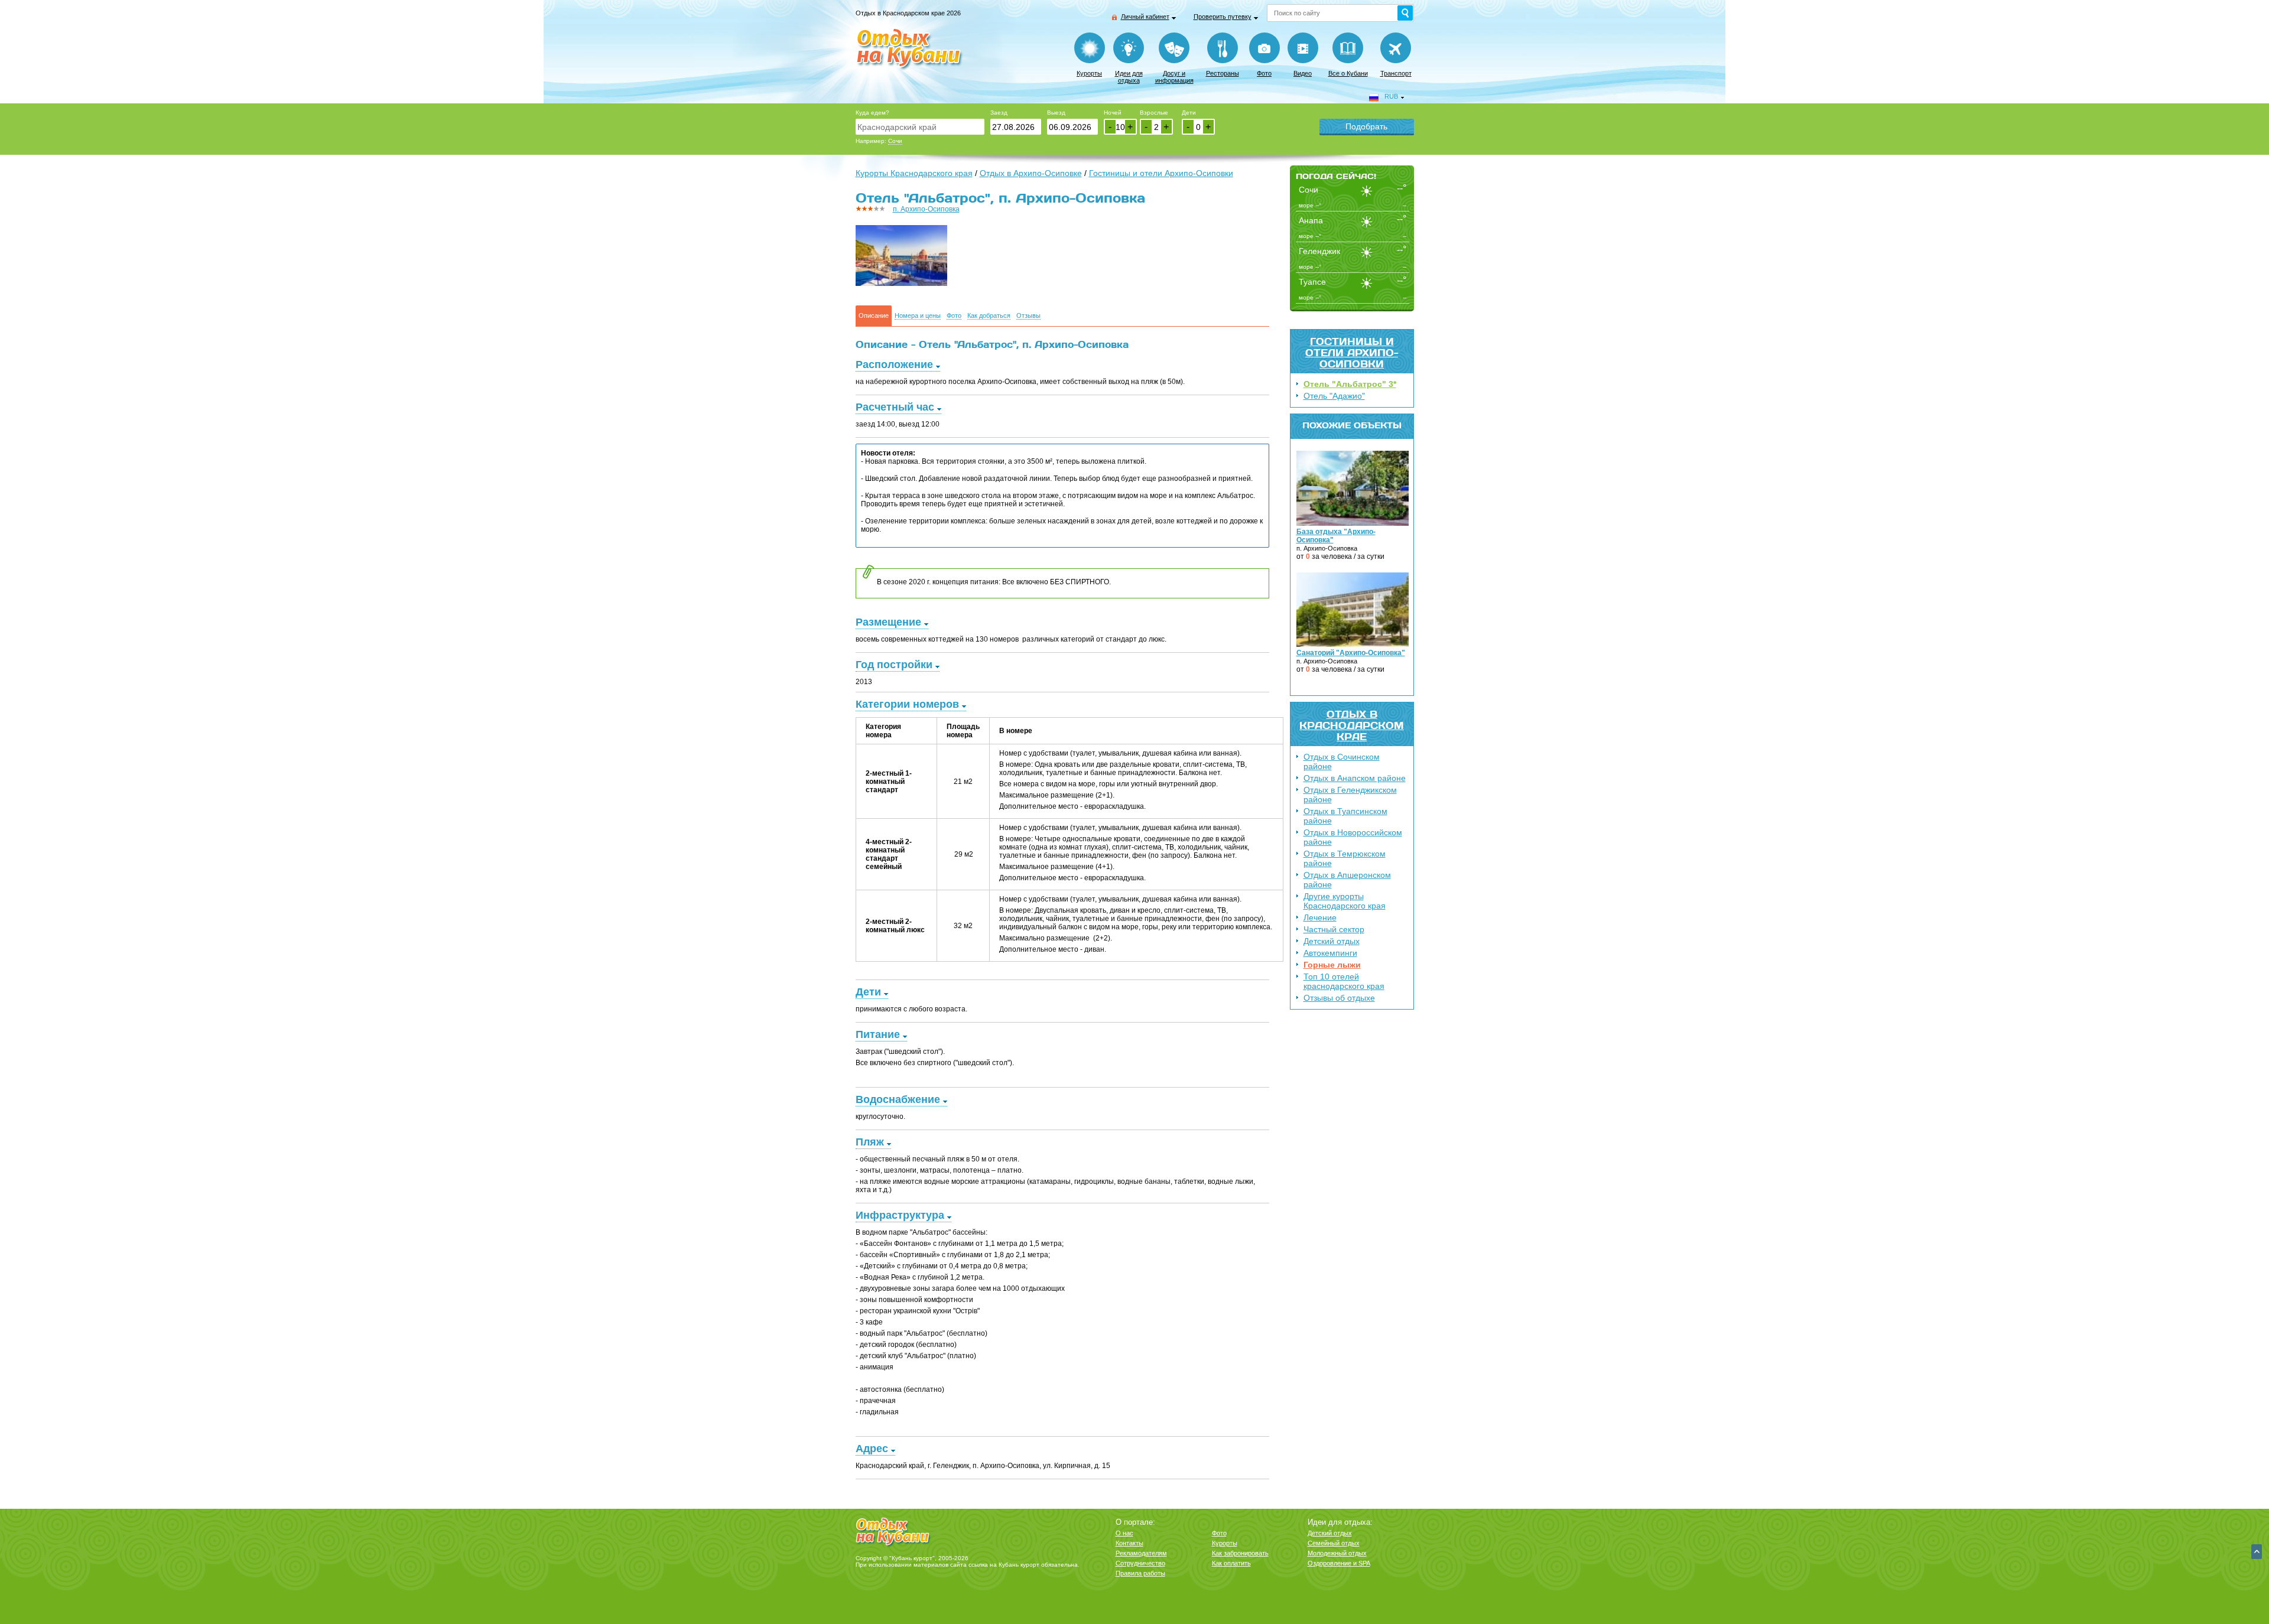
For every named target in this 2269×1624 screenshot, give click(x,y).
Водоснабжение (898, 1099)
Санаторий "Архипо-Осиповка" (1351, 653)
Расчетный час (895, 407)
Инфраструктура (900, 1215)
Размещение (888, 622)
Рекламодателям (1141, 1553)
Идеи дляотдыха (1129, 77)
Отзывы (1028, 316)
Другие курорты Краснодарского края (1345, 901)
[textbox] (920, 127)
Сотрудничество (1140, 1563)
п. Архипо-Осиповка (926, 209)
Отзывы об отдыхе (1339, 998)
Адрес (872, 1449)
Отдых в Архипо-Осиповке (1031, 173)
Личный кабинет (1145, 17)
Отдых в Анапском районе (1355, 778)
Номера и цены (918, 316)
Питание (878, 1034)
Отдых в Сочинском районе (1342, 761)
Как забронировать (1240, 1553)
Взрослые (1154, 113)
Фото (1264, 73)
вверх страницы (2257, 1552)
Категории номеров (907, 704)
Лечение (1320, 917)
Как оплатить (1231, 1563)
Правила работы (1140, 1573)
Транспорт (1396, 73)
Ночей (1113, 113)
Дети (1189, 113)
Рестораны (1223, 73)
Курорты (1089, 73)
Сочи (895, 141)
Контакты (1129, 1543)
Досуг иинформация (1174, 77)
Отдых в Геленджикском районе (1350, 795)
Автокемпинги (1330, 953)
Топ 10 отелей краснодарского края (1344, 981)
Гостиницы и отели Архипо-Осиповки (1352, 352)
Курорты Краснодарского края (914, 173)
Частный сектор (1334, 929)
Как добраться (989, 316)
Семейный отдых (1334, 1543)
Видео (1303, 73)
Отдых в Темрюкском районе (1345, 858)
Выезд (1056, 113)
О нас (1124, 1533)
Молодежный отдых (1337, 1553)
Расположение (894, 364)
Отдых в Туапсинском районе (1345, 816)
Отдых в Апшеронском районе (1347, 880)
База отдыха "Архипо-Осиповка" (1336, 536)
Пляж (870, 1142)
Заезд (999, 113)
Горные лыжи (1332, 965)
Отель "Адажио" (1334, 396)
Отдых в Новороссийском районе (1353, 837)
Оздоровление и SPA (1339, 1563)
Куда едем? (872, 113)
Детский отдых (1332, 941)
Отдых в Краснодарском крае (1352, 725)
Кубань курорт (1019, 1565)
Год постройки (894, 665)
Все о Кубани (1348, 73)
